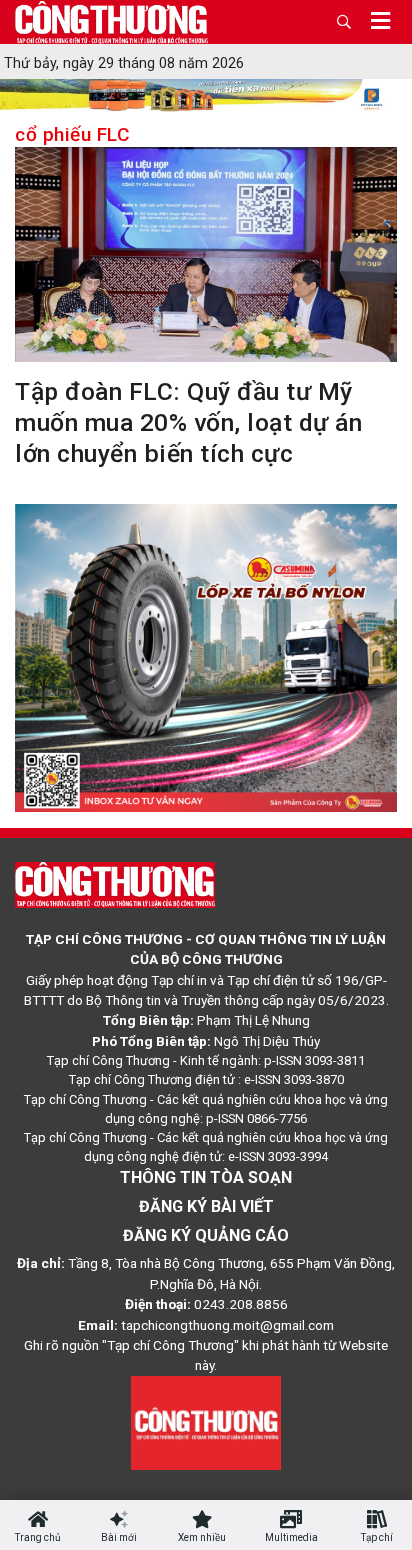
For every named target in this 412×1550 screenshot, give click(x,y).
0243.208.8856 (241, 1304)
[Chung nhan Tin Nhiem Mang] (206, 1421)
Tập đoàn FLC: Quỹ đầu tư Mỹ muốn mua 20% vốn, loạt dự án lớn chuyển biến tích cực (188, 422)
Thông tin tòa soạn (206, 1177)
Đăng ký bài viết (206, 1206)
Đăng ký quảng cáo (206, 1235)
